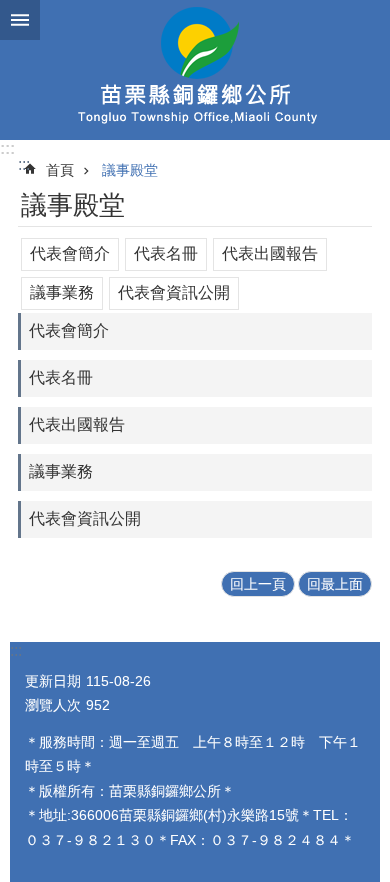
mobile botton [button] (20, 20)
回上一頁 (258, 584)
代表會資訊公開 (174, 292)
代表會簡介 (70, 253)
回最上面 (335, 584)
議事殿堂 (130, 170)
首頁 (60, 170)
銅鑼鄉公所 (195, 70)
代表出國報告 (270, 253)
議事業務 (62, 292)
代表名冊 (166, 253)
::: (7, 148)
